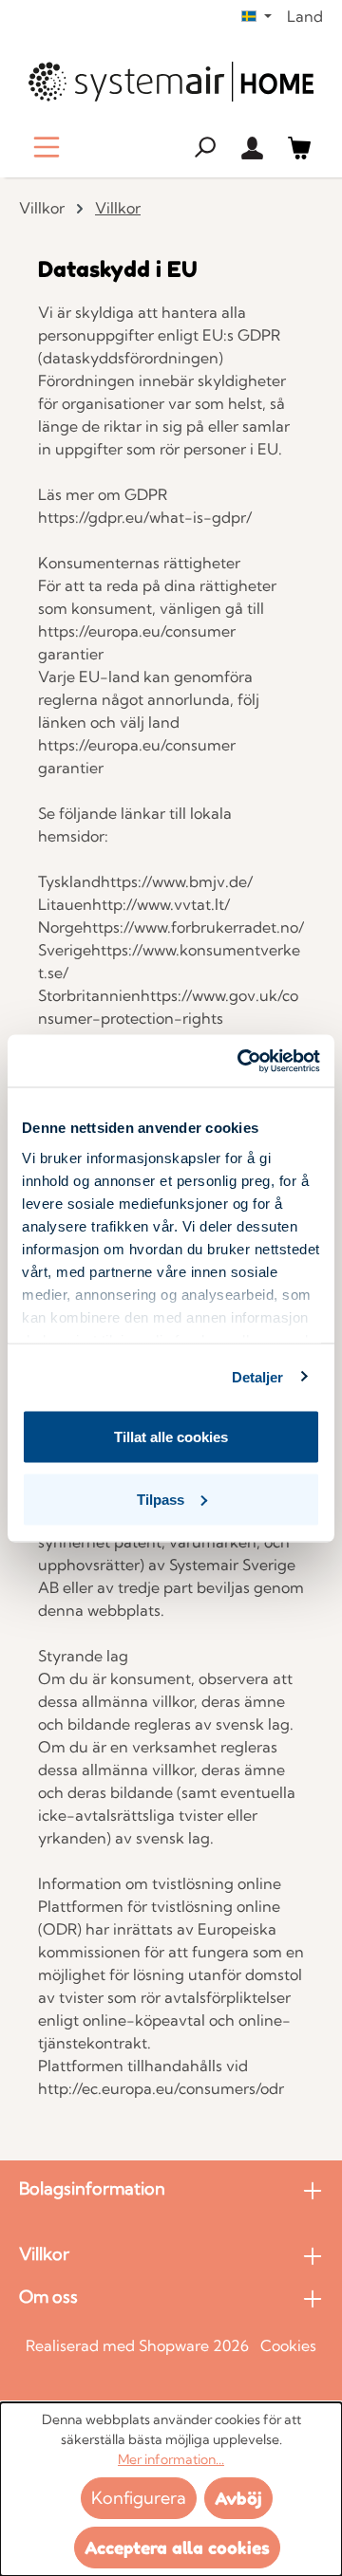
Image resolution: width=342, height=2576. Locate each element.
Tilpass (161, 1499)
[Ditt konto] (252, 147)
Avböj (238, 2498)
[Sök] (204, 147)
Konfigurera (139, 2498)
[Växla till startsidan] (171, 82)
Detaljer (258, 1376)
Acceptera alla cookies (177, 2548)
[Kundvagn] (299, 147)
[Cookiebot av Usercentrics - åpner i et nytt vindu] (241, 1061)
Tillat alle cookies (171, 1437)
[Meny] (47, 147)
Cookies (288, 2345)
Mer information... (171, 2459)
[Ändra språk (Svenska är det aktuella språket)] (256, 16)
